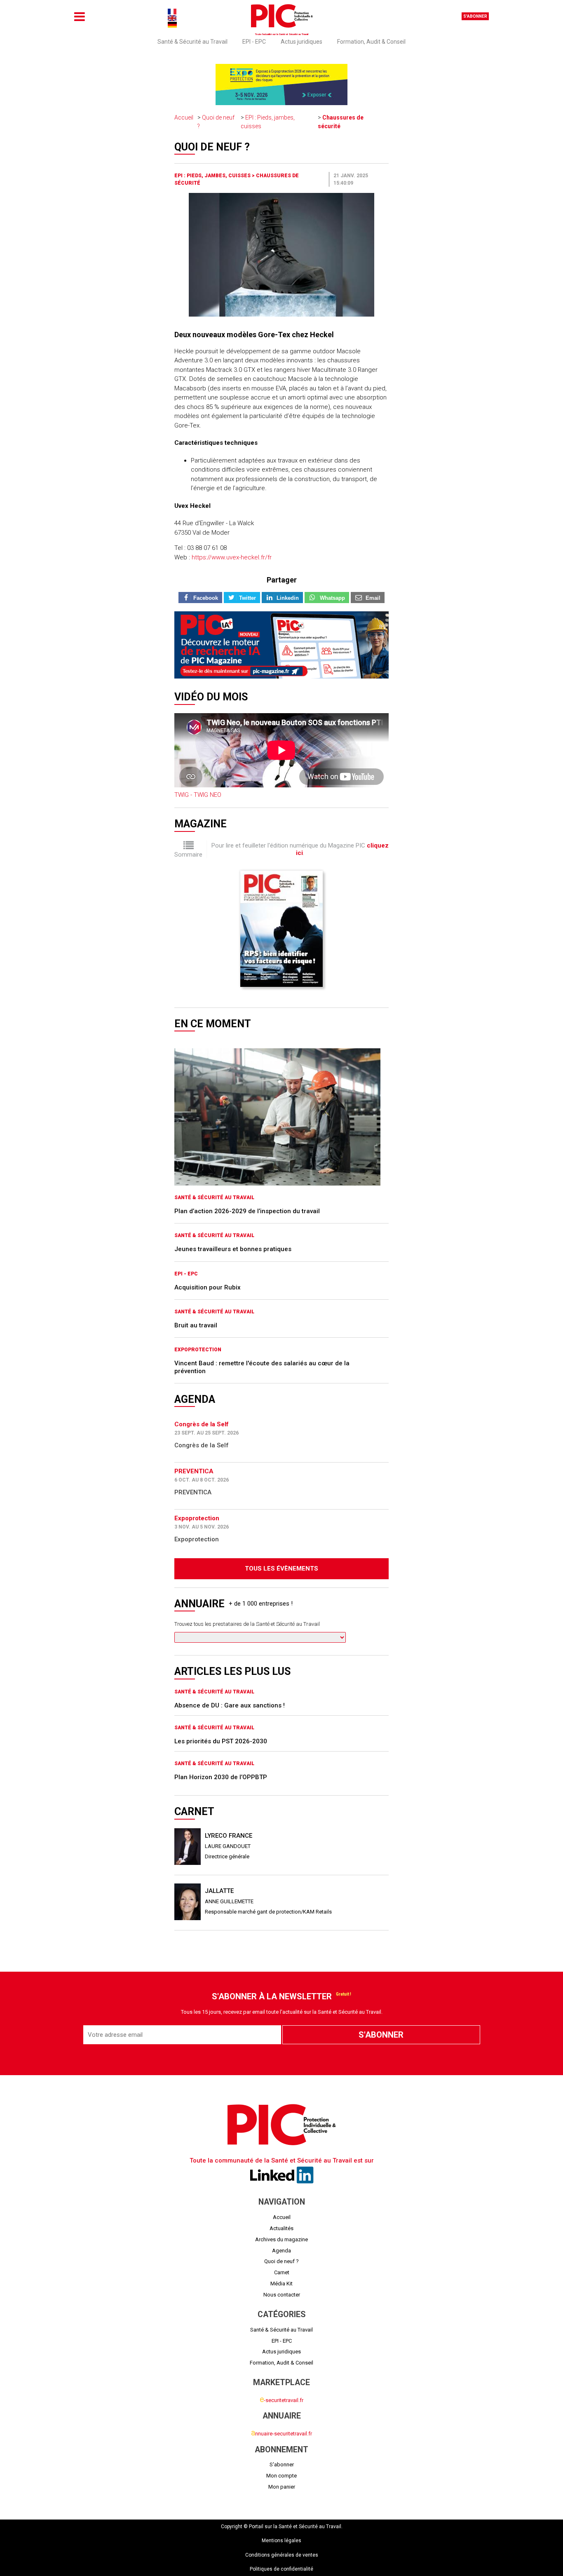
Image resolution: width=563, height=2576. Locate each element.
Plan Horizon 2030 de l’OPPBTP (221, 1777)
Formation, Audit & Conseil (371, 42)
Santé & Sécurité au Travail (192, 42)
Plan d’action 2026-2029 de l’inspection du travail (247, 1211)
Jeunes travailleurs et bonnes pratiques (233, 1249)
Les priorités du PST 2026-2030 (221, 1741)
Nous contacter (282, 2295)
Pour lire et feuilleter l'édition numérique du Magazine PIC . (300, 849)
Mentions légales (281, 2541)
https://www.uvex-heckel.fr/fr (232, 557)
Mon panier (282, 2487)
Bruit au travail (196, 1325)
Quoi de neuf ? (281, 2261)
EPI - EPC (254, 42)
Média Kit (281, 2284)
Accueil (184, 117)
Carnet (282, 2272)
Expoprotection (198, 1350)
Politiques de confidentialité (281, 2569)
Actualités (281, 2228)
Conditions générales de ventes (282, 2555)
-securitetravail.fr (281, 2400)
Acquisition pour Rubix (208, 1287)
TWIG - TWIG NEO (198, 795)
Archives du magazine (281, 2239)
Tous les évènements (281, 1569)
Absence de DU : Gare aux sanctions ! (230, 1705)
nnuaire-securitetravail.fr (281, 2434)
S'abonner (475, 16)
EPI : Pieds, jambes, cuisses (213, 176)
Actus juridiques (301, 42)
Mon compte (281, 2476)
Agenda (281, 2251)
